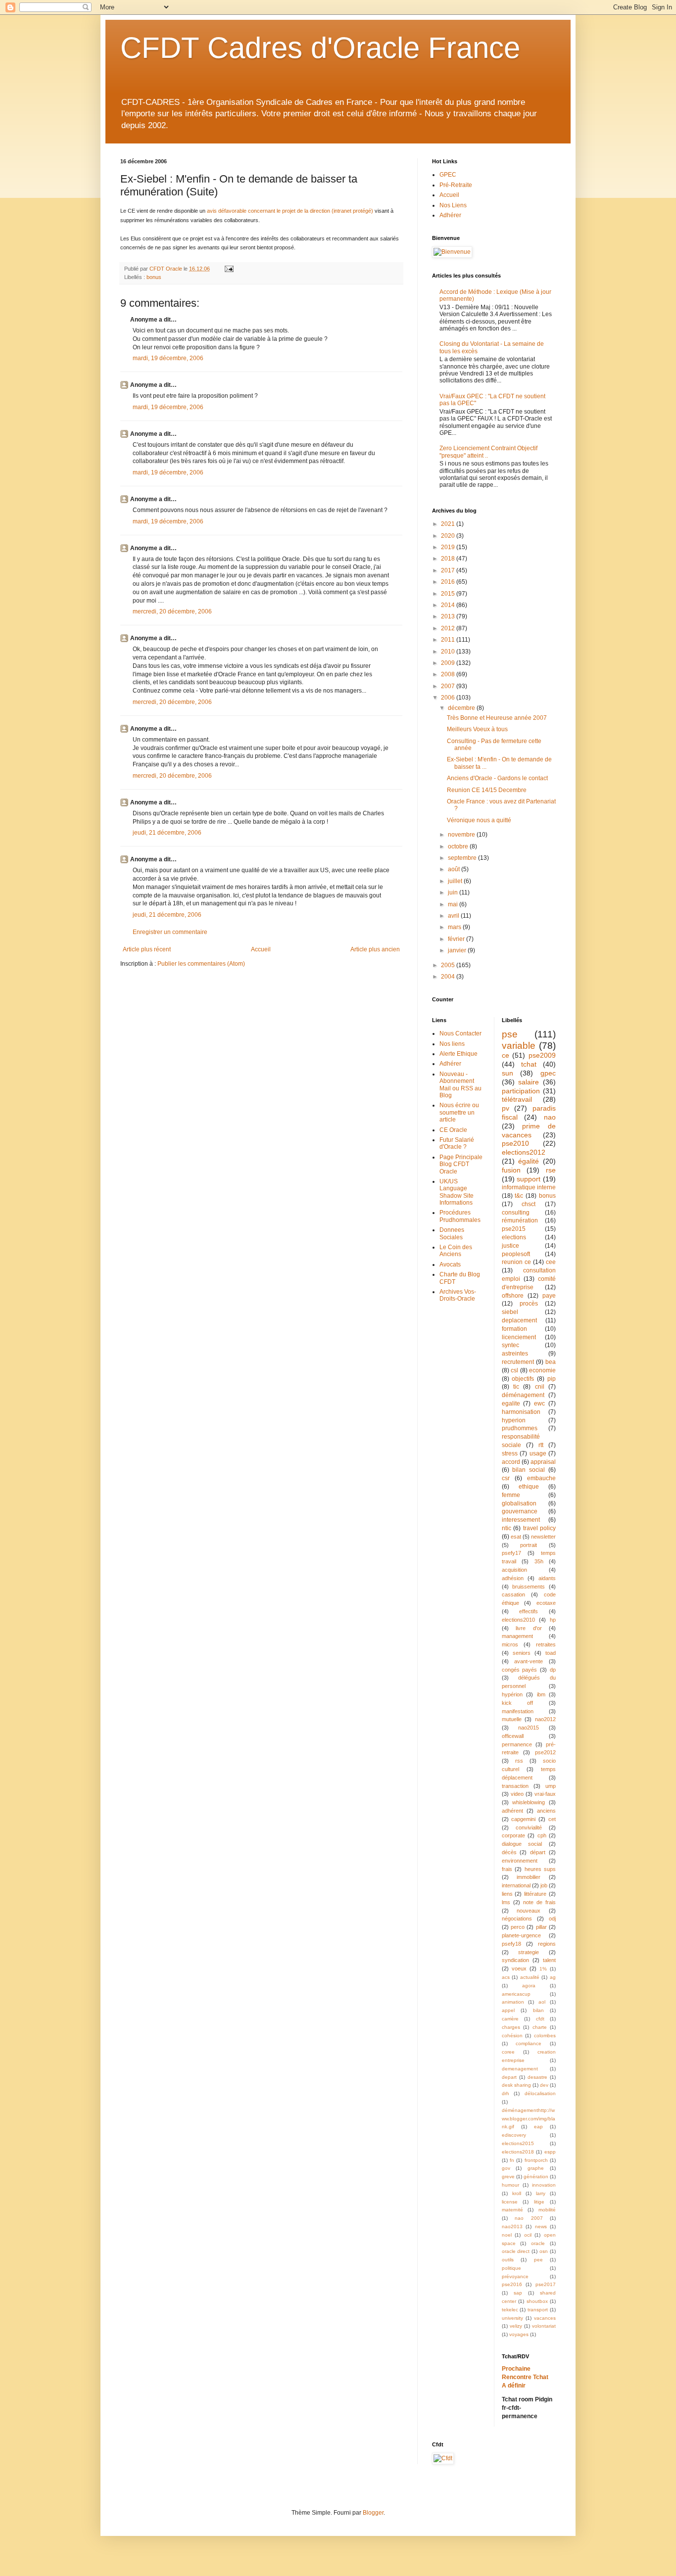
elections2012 (524, 1152)
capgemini (523, 1819)
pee (538, 2260)
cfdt (540, 2019)
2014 (449, 605)
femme (511, 1495)
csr (506, 1478)
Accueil (261, 949)
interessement (521, 1520)
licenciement (519, 1337)
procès (529, 1304)
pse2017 (546, 2284)
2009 (449, 663)
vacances (545, 2318)
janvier (458, 950)
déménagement (523, 1395)
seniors (522, 1653)
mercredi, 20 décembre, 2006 (172, 611)
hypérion (512, 1694)
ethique (529, 1487)
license (510, 2202)
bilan (538, 2010)
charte (540, 2027)
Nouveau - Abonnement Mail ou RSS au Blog (460, 1085)
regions (547, 1944)
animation (513, 2002)
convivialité (529, 1827)
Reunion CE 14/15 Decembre (487, 790)
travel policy (540, 1528)
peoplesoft (516, 1254)
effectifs (529, 1611)
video (517, 1794)
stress (510, 1453)
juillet (456, 881)
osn (544, 2251)
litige (539, 2202)
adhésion (513, 1578)
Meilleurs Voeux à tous (477, 729)
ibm (541, 1694)
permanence (517, 1744)
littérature (535, 1894)
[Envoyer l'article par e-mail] (229, 269)
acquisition (514, 1570)
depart (509, 2077)
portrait (529, 1545)
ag (553, 1977)
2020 (449, 536)
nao (550, 1117)
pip (552, 1379)
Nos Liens (453, 205)
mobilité (547, 2210)
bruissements (529, 1587)
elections (514, 1237)
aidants (547, 1578)
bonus (154, 277)
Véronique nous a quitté (479, 820)
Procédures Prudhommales (460, 1216)
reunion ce (516, 1262)
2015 (449, 594)
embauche (541, 1478)
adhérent (512, 1811)
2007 (449, 686)
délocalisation (540, 2093)
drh (506, 2093)
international (516, 1885)
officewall (513, 1736)
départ (538, 1852)
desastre (537, 2077)
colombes (545, 2036)
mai (454, 904)
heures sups (540, 1869)
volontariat (544, 2326)
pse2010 (515, 1143)
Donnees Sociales (452, 1233)
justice (510, 1246)
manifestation (518, 1711)
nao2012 (545, 1719)
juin (454, 892)
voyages (519, 2334)
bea (551, 1362)
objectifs (523, 1379)
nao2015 (529, 1728)
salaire (529, 1082)
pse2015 (514, 1229)
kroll (517, 2193)
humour (510, 2185)
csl (514, 1370)
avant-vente (529, 1661)
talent (549, 1960)
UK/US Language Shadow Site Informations (457, 1192)
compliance (529, 2043)
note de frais (539, 1902)
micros (510, 1644)
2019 (449, 547)
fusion (511, 1170)
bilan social (529, 1470)
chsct (529, 1204)
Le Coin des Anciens (456, 1251)
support (529, 1179)
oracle (538, 2243)
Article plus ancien (375, 949)
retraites (546, 1644)
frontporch (536, 2160)
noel (507, 2235)
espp (550, 2152)
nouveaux (529, 1911)
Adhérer (450, 215)
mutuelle (512, 1719)
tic (516, 1387)
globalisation (519, 1503)
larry (541, 2193)
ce (506, 1055)
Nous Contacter (460, 1033)
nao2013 (512, 2226)
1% (543, 1969)
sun (507, 1073)
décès (509, 1852)
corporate (513, 1835)
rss (519, 1761)
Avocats (450, 1265)
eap (538, 2127)
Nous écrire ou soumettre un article (459, 1112)
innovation (544, 2185)
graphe (536, 2168)
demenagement (520, 2069)
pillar (541, 1927)
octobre (459, 846)
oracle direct (516, 2251)
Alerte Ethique (459, 1054)
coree (508, 2052)
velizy (516, 2326)
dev (544, 2085)
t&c (519, 1196)
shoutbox (537, 2301)
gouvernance (520, 1511)
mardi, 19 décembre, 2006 (168, 358)
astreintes (515, 1354)
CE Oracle (453, 1130)
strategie (529, 1952)
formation (514, 1329)
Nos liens (452, 1044)
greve (508, 2177)
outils (508, 2260)
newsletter (543, 1537)
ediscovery (514, 2135)
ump (551, 1786)
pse (510, 1034)
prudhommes (520, 1428)
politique (511, 2268)
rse (551, 1170)
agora (529, 1986)
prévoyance (515, 2276)
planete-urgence (521, 1935)
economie (542, 1370)
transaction (515, 1786)
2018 (449, 559)
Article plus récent (147, 949)
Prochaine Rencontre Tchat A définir (525, 2377)
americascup (516, 1994)
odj (552, 1919)
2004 (449, 977)
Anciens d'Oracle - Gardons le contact (497, 778)
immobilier (529, 1877)
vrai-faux (545, 1794)
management (517, 1636)
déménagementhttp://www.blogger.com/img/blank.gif (529, 2119)
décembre (462, 708)
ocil (528, 2235)
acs (506, 1977)
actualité (530, 1977)
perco (518, 1927)
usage (538, 1453)
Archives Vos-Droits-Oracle (458, 1295)
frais (507, 1869)
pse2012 (545, 1752)
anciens (546, 1811)
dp (553, 1670)
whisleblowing (529, 1802)
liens (507, 1894)
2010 (449, 652)
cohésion (512, 2036)
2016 (449, 582)
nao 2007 (529, 2218)
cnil (540, 1387)
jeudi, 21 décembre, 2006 (167, 833)
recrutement (518, 1362)
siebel (510, 1312)
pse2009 (542, 1055)
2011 (449, 640)
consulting (516, 1213)
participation (521, 1091)
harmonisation (521, 1412)
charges (511, 2027)
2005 (449, 965)
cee (551, 1262)
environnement (520, 1861)
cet (552, 1819)
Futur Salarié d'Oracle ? (457, 1143)
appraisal (543, 1462)
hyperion (514, 1420)
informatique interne (529, 1187)
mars (455, 927)
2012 (449, 628)
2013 (449, 616)
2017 (449, 570)
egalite (511, 1404)
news (541, 2226)
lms (506, 1902)
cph (542, 1835)
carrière (510, 2019)
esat (516, 1537)
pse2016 (512, 2284)
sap (518, 2293)
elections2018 (518, 2152)
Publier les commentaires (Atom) (201, 964)
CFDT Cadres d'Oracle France (320, 48)
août (455, 869)
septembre (463, 858)
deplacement (519, 1320)
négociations (517, 1919)
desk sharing (516, 2085)
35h (539, 1561)
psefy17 (511, 1553)
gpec (548, 1073)
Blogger (373, 2513)
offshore (513, 1296)
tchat (529, 1064)
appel (508, 2010)
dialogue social (522, 1844)
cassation (513, 1594)
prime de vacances (529, 1130)
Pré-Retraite (456, 185)
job (544, 1885)
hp (553, 1620)
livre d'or (529, 1628)
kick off (518, 1703)
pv (506, 1108)
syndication (515, 1960)
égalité (529, 1161)
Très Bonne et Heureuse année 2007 (497, 718)
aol (542, 2002)
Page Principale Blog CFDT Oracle (461, 1164)
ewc (539, 1404)
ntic (507, 1528)
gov (506, 2168)
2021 (449, 524)
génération (536, 2177)
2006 (449, 698)
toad (551, 1653)
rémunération (520, 1220)
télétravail (517, 1099)
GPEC (448, 175)
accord (511, 1462)
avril (454, 916)
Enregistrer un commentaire (170, 932)
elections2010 (518, 1620)
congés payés (520, 1670)
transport (538, 2310)
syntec (510, 1345)
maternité (512, 2210)
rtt (541, 1445)
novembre (462, 835)
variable (519, 1046)
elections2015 (518, 2143)
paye (549, 1296)
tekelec (510, 2310)
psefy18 (511, 1944)
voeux (519, 1968)
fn (512, 2160)
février (457, 939)
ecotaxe (546, 1603)
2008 (449, 674)
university (512, 2318)
